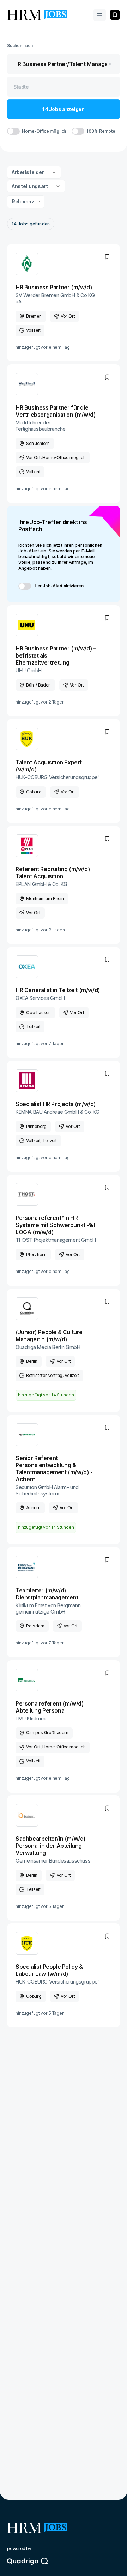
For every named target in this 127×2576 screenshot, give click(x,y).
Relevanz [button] (23, 201)
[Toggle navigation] (100, 15)
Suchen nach (20, 45)
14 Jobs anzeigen (64, 109)
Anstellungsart (30, 186)
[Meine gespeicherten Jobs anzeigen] (115, 15)
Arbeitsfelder (28, 172)
